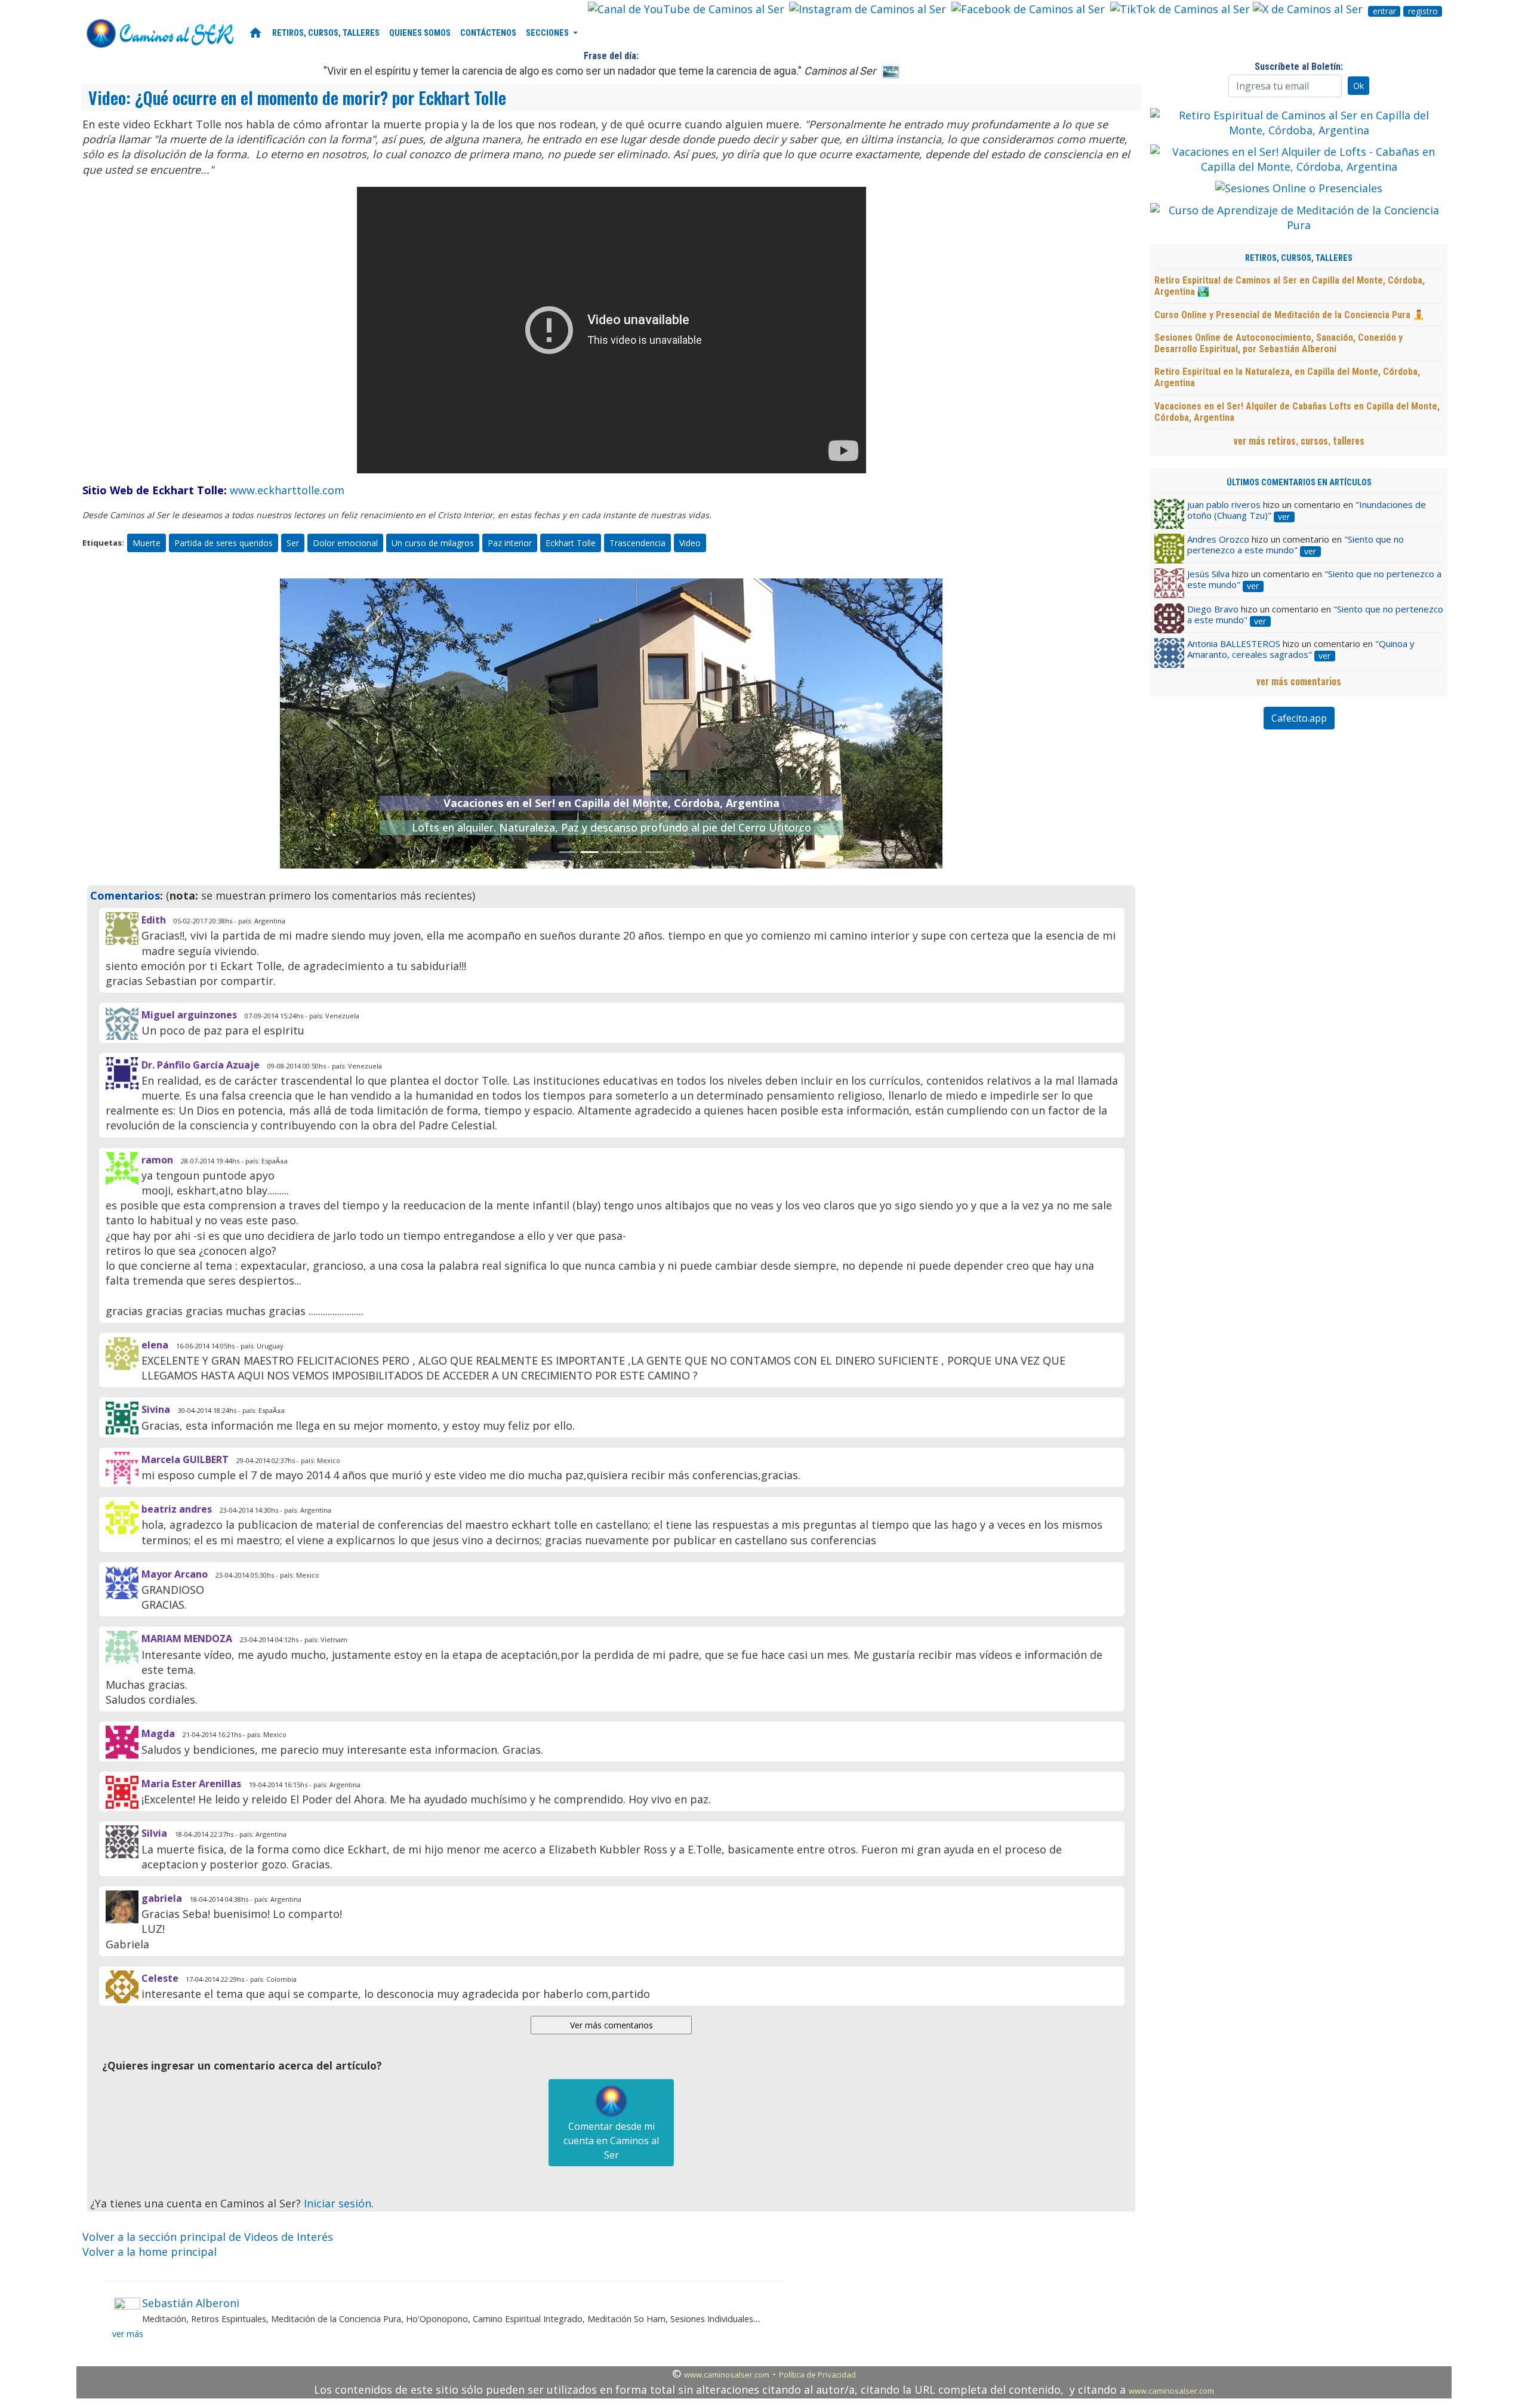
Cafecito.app (1299, 718)
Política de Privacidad (817, 2375)
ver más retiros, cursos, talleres (1299, 441)
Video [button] (690, 543)
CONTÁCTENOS (488, 33)
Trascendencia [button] (637, 543)
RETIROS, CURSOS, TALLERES (326, 33)
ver (1284, 517)
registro (1423, 11)
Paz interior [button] (510, 543)
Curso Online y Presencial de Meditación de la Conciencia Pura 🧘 (1290, 315)
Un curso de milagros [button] (433, 543)
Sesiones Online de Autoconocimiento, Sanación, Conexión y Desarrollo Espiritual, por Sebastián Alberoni (1279, 343)
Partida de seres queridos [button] (224, 543)
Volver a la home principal (150, 2252)
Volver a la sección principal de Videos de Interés (208, 2237)
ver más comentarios (1299, 681)
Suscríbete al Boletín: (1299, 67)
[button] (330, 723)
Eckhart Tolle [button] (571, 543)
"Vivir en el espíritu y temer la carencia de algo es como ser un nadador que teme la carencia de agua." (600, 71)
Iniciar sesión (338, 2203)
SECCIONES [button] (548, 33)
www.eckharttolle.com (287, 490)
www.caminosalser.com (727, 2375)
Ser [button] (293, 543)
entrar (1384, 11)
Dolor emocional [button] (345, 543)
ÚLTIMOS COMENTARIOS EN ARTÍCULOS (1299, 483)
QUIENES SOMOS (420, 33)
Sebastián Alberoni (191, 2303)
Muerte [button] (147, 543)
